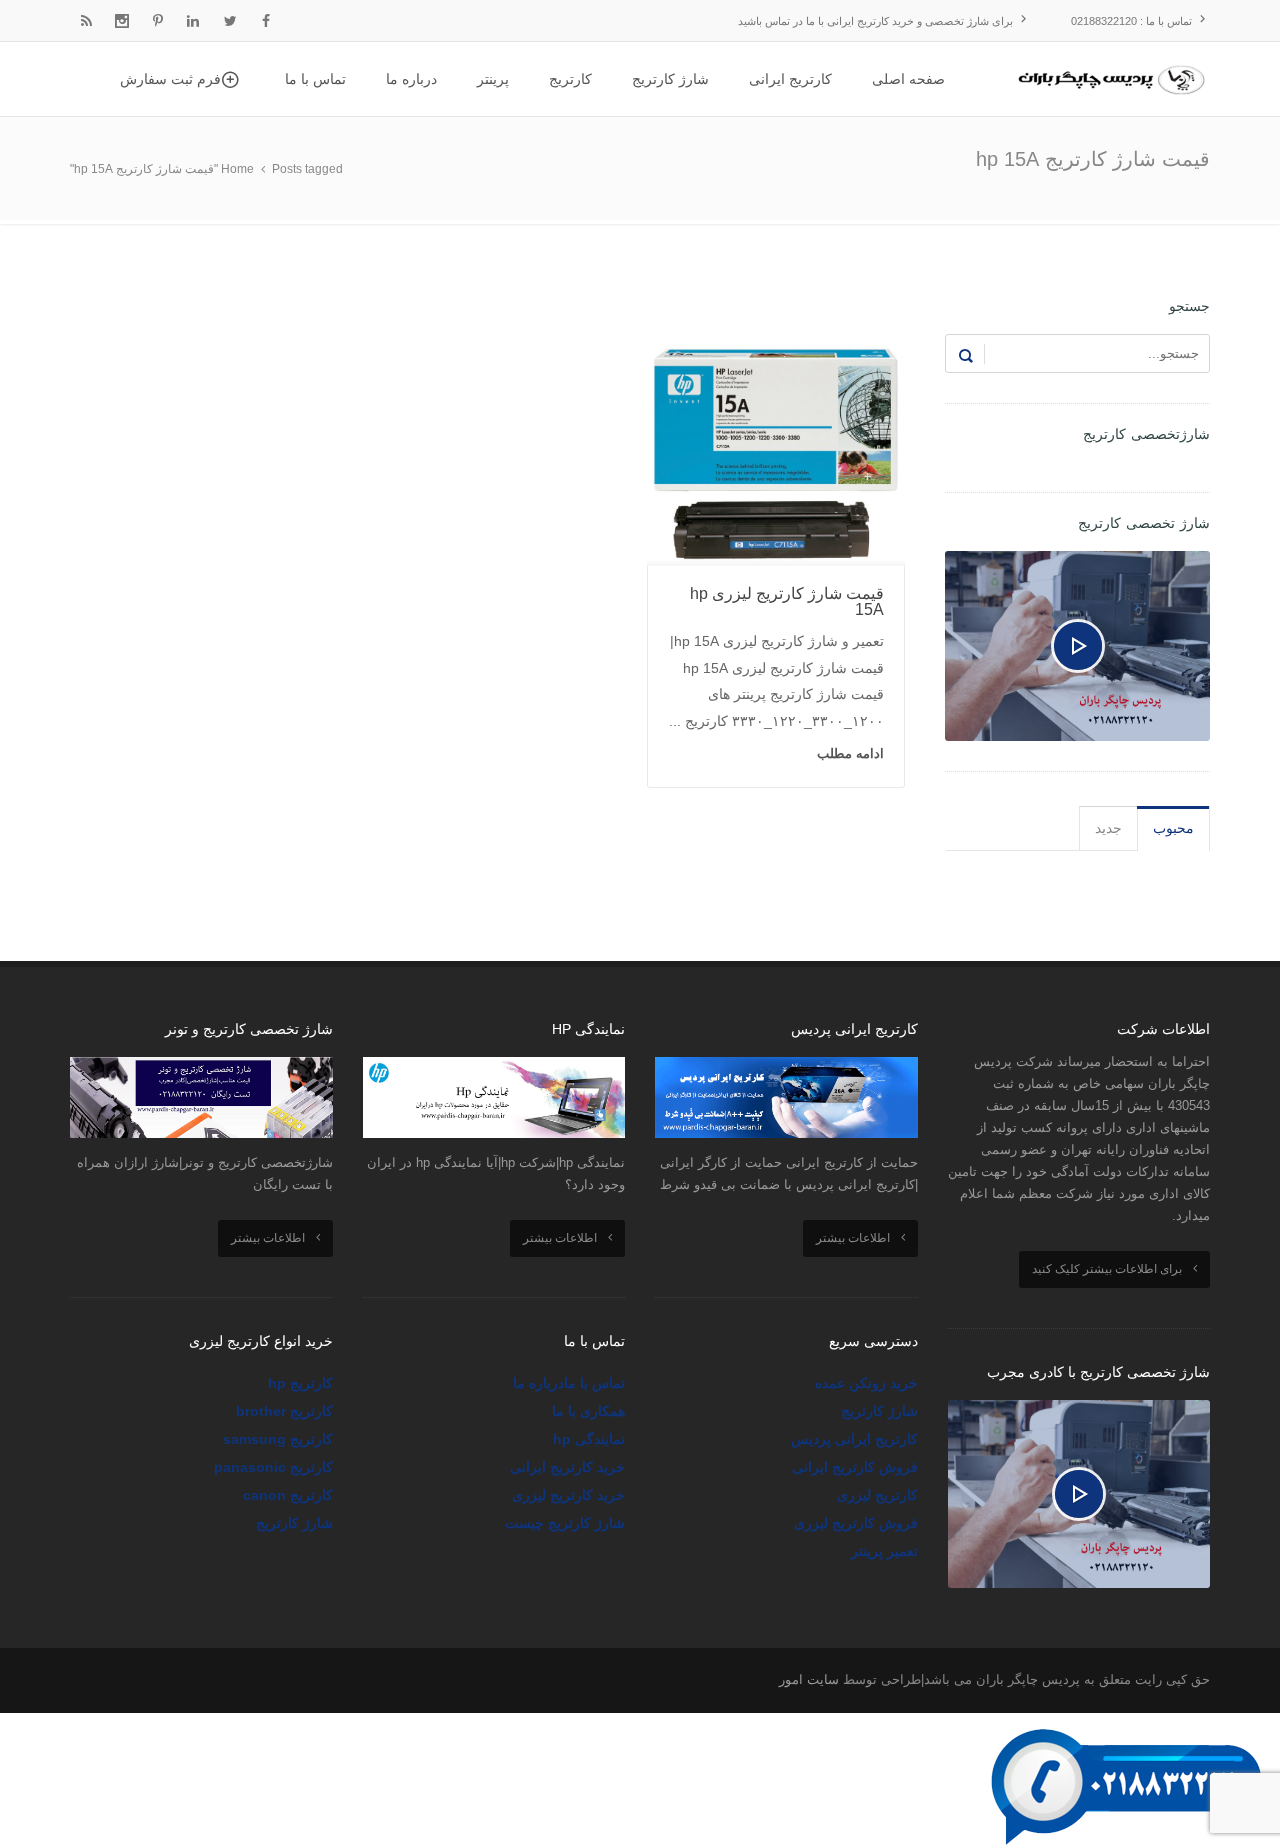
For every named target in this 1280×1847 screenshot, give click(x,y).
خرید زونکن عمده (866, 1383)
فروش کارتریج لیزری (856, 1523)
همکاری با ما (588, 1411)
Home (237, 169)
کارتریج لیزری (877, 1495)
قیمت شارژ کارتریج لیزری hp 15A (787, 601)
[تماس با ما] (1130, 1726)
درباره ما (538, 1383)
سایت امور (809, 1679)
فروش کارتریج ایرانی (855, 1467)
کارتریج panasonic (273, 1467)
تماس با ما (594, 1383)
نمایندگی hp (589, 1439)
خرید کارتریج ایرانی (567, 1467)
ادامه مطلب (850, 753)
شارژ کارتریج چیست (565, 1523)
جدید (1108, 828)
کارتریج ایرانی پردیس (854, 1439)
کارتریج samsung (278, 1439)
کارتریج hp (300, 1383)
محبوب (1173, 828)
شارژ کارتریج (879, 1411)
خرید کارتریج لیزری (568, 1495)
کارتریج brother (284, 1411)
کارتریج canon (288, 1495)
